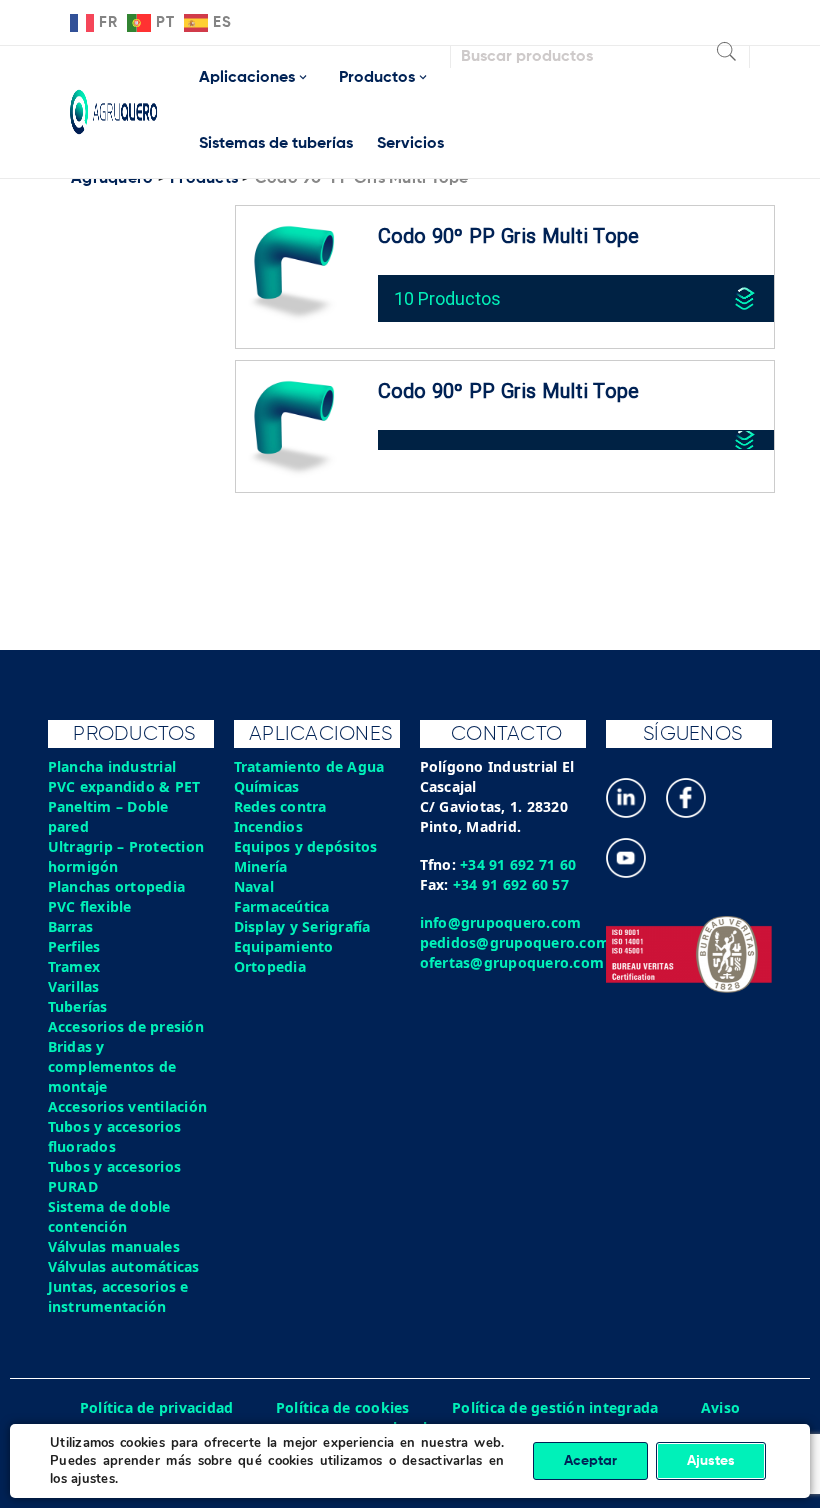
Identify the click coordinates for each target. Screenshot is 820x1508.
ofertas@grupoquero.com (512, 962)
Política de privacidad (157, 1407)
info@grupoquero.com (501, 922)
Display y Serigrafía (302, 926)
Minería (261, 866)
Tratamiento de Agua (309, 766)
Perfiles (74, 946)
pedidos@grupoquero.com (515, 942)
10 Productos (447, 298)
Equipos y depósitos (306, 846)
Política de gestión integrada (555, 1407)
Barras (71, 926)
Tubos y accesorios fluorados (115, 1136)
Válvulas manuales (114, 1246)
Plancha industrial (112, 766)
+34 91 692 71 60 (518, 864)
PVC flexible (90, 906)
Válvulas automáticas (124, 1266)
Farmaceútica (282, 906)
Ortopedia (270, 966)
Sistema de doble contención (109, 1216)
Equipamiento (284, 946)
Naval (254, 886)
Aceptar (590, 1461)
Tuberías (78, 1006)
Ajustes (711, 1461)
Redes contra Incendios (280, 816)
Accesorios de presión (126, 1026)
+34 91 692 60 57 (511, 884)
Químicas (267, 786)
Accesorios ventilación (128, 1106)
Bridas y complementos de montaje (112, 1066)
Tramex (74, 966)
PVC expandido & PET (124, 786)
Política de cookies (343, 1407)
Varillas (74, 986)
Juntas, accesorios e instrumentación (118, 1296)
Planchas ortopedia (117, 886)
